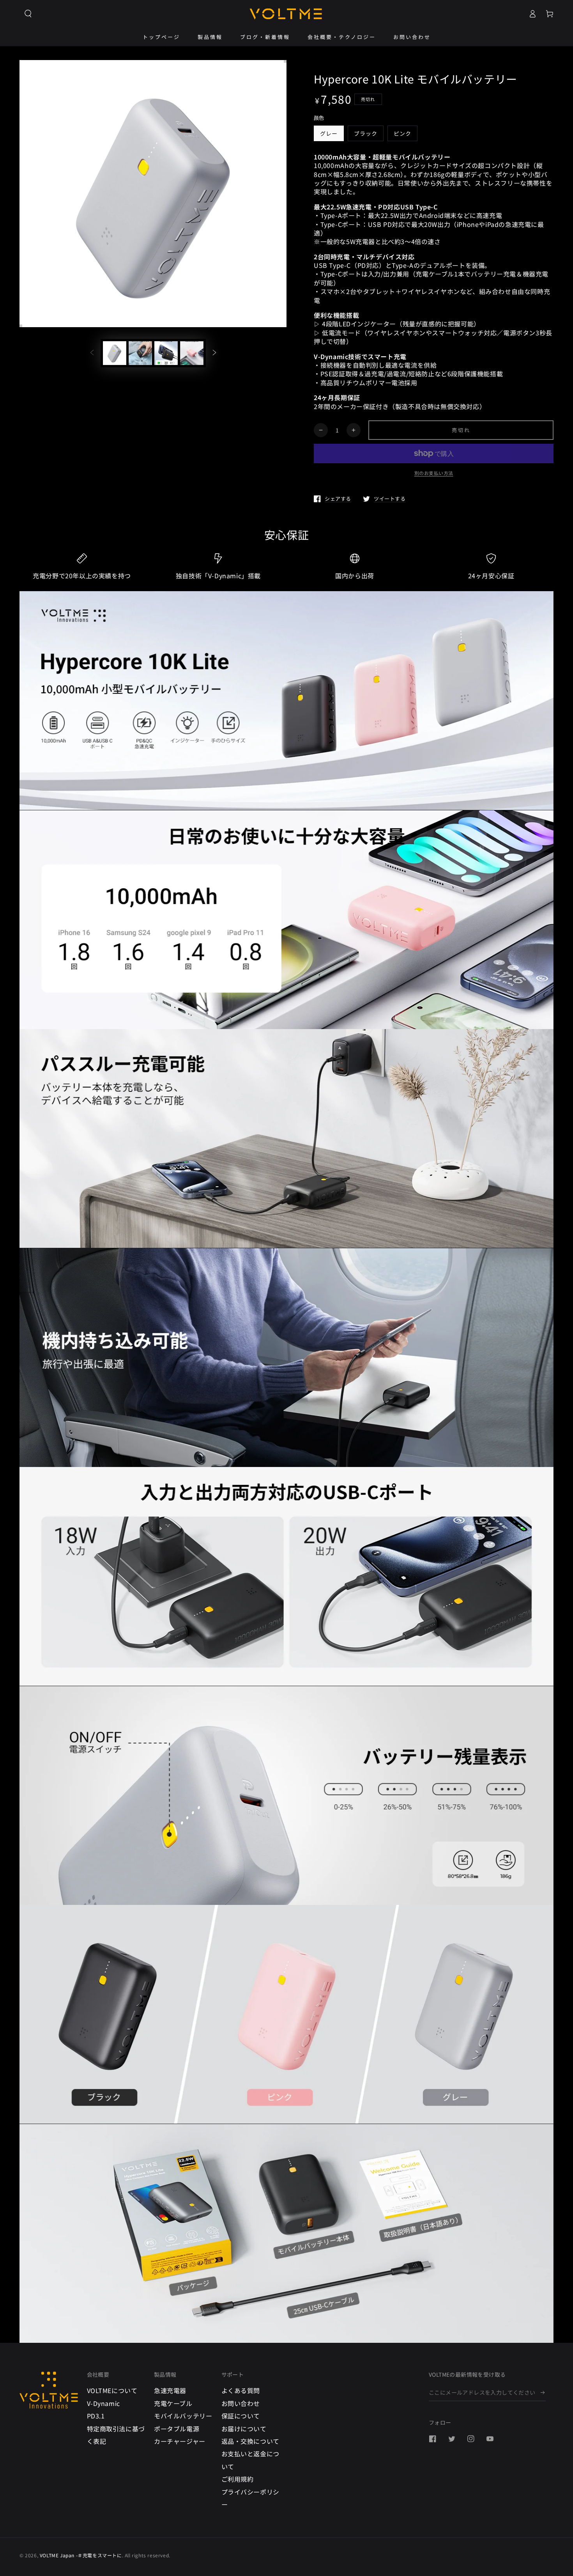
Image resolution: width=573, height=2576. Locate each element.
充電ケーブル (173, 2403)
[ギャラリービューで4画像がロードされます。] (192, 353)
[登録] (543, 2392)
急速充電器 (170, 2390)
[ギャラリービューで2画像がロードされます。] (140, 353)
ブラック (366, 133)
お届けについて (244, 2429)
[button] (28, 14)
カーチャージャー (180, 2441)
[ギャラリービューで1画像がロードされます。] (115, 353)
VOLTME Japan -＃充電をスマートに (81, 2555)
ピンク (402, 133)
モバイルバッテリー (183, 2416)
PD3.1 (96, 2416)
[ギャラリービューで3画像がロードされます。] (166, 353)
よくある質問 (241, 2390)
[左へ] (92, 353)
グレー (329, 133)
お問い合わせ (241, 2403)
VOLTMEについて (112, 2390)
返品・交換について (250, 2441)
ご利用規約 (238, 2479)
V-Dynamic (103, 2403)
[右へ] (214, 353)
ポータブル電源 (177, 2429)
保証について (241, 2416)
